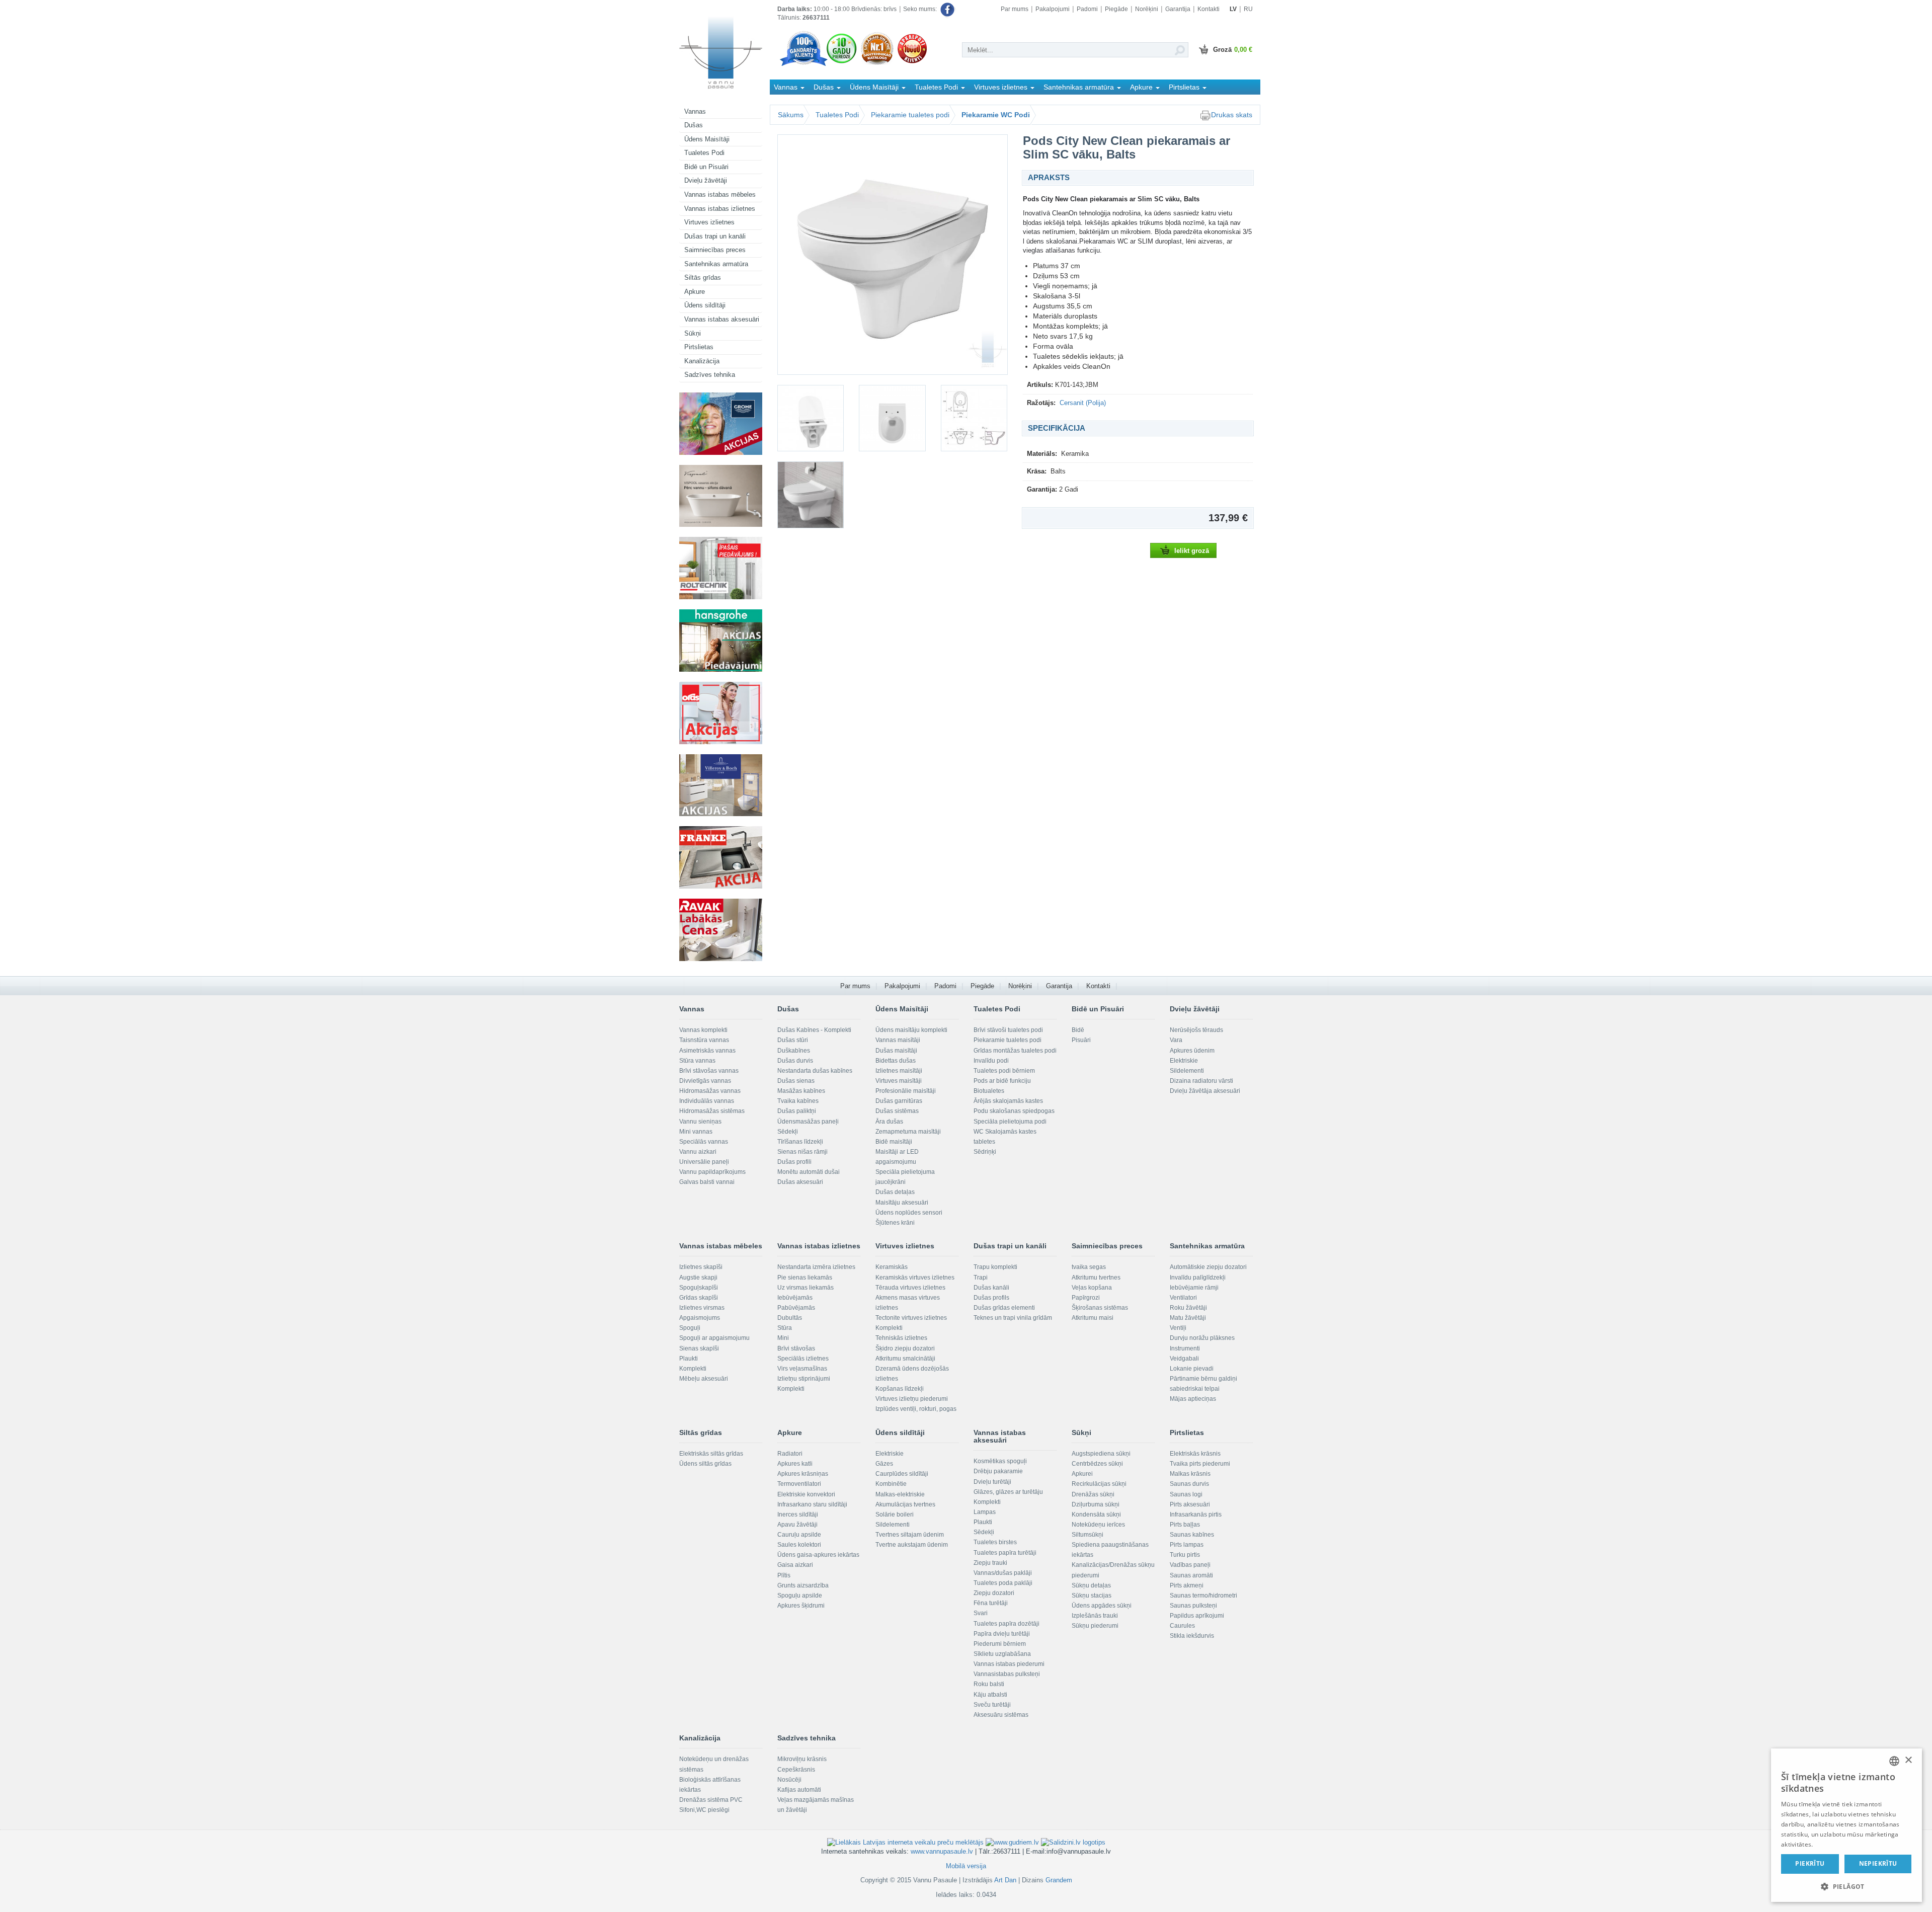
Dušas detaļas (895, 1192)
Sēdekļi (788, 1132)
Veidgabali (1184, 1359)
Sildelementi (1187, 1071)
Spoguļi (690, 1328)
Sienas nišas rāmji (802, 1152)
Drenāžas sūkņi (1093, 1494)
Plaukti (689, 1359)
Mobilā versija (966, 1866)
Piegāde (1116, 9)
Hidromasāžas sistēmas (712, 1111)
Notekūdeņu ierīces (1098, 1525)
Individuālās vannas (707, 1101)
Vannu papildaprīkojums (712, 1172)
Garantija (1178, 9)
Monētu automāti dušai (809, 1172)
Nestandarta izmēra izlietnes (816, 1267)
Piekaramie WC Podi (996, 115)
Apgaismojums (700, 1318)
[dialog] (1846, 1825)
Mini (783, 1338)
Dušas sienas (796, 1081)
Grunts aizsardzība (803, 1585)
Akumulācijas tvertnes (905, 1504)
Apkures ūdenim (1192, 1051)
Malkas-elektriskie (900, 1494)
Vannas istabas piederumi (1009, 1664)
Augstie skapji (698, 1278)
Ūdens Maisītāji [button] (875, 87)
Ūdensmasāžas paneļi (808, 1122)
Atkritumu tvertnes (1096, 1278)
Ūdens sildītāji (705, 305)
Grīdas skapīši (699, 1298)
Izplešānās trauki (1095, 1616)
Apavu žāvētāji (797, 1525)
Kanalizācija (702, 361)
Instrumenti (1185, 1348)
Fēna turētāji (991, 1603)
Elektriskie (1184, 1061)
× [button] (1908, 1760)
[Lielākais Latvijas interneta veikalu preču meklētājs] (905, 1842)
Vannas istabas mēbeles (720, 194)
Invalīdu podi (991, 1061)
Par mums (1015, 9)
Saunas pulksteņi (1193, 1606)
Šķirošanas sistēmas (1100, 1308)
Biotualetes (989, 1091)
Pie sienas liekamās (805, 1278)
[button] (1846, 1886)
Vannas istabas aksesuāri (722, 319)
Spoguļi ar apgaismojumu (714, 1338)
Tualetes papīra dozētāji (1007, 1624)
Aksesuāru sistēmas (1001, 1715)
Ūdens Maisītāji (707, 139)
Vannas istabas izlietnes (720, 209)
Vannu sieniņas (700, 1122)
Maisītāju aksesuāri (902, 1203)
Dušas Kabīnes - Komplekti (814, 1030)
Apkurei (1082, 1474)
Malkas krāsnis (1190, 1474)
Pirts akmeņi (1187, 1585)
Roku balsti (989, 1684)
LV (1233, 9)
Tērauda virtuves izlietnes (910, 1288)
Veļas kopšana (1092, 1288)
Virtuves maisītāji (899, 1081)
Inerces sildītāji (798, 1515)
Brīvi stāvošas (796, 1348)
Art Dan (1006, 1880)
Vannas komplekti (703, 1030)
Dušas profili (794, 1162)
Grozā (1233, 50)
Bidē (1078, 1030)
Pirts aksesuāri (1190, 1504)
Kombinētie (891, 1484)
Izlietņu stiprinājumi (804, 1379)
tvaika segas (1089, 1267)
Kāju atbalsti (990, 1695)
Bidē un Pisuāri (706, 167)
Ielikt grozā (1192, 551)
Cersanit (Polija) (1083, 403)
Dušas (694, 125)
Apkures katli (795, 1464)
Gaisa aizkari (795, 1565)
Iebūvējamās (795, 1298)
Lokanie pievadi (1192, 1369)
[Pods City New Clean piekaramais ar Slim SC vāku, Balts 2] (811, 418)
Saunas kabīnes (1192, 1535)
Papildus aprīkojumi (1197, 1616)
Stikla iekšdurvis (1192, 1636)
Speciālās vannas (704, 1142)
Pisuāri (1081, 1040)
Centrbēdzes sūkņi (1097, 1464)
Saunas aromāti (1191, 1575)
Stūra (785, 1328)
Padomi (1087, 9)
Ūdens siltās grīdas (705, 1464)
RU (1248, 9)
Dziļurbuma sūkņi (1096, 1504)
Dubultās (790, 1318)
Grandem (1059, 1880)
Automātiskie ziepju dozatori (1208, 1267)
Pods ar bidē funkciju (1002, 1081)
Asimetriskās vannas (707, 1051)
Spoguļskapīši (699, 1288)
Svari (981, 1613)
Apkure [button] (1142, 87)
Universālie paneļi (704, 1162)
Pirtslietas (699, 347)
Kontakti (1209, 9)
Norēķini (1147, 9)
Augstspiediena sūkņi (1101, 1454)
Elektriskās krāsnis (1195, 1454)
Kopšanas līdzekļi (900, 1389)
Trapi (981, 1278)
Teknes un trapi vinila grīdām (1013, 1318)
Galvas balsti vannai (707, 1182)
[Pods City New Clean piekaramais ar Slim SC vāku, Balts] (893, 255)
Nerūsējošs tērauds (1196, 1030)
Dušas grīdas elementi (1004, 1308)
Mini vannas (696, 1132)
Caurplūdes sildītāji (902, 1474)
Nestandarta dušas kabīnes (815, 1071)
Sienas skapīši (699, 1348)
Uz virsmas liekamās (806, 1288)
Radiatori (790, 1454)
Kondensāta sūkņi (1096, 1515)
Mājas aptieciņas (1193, 1399)
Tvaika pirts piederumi (1200, 1464)
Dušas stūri (793, 1040)
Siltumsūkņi (1088, 1535)
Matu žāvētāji (1188, 1318)
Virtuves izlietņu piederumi (912, 1399)
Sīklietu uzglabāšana (1002, 1654)
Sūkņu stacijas (1092, 1596)
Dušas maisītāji (896, 1051)
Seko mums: (921, 9)
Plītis (784, 1575)
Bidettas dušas (896, 1061)
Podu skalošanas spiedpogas (1014, 1111)
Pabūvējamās (796, 1308)
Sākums (791, 115)
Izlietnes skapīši (701, 1267)
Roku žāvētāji (1188, 1308)
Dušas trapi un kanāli (715, 236)
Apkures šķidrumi (801, 1606)
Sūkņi (693, 333)
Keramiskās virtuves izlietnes (915, 1278)
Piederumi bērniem (1000, 1644)
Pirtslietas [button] (1185, 87)
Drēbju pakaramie (998, 1471)
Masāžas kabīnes (801, 1091)
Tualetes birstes (995, 1542)
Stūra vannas (697, 1061)
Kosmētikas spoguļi (1000, 1461)
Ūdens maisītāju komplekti (911, 1030)
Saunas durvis (1189, 1484)
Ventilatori (1183, 1298)
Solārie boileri (895, 1515)
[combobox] (1894, 1761)
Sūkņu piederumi (1095, 1626)
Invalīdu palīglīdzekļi (1198, 1278)
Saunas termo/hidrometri (1203, 1596)
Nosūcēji (789, 1780)
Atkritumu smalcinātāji (905, 1359)
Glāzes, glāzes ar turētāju (1008, 1492)
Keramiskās (892, 1267)
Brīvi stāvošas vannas (709, 1071)
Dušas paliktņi (797, 1111)
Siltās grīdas (703, 277)
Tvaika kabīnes (798, 1101)
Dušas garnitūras (899, 1101)
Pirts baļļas (1185, 1525)
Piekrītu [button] (1810, 1863)
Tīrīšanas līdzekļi (800, 1142)
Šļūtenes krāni (895, 1223)
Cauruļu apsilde (799, 1535)
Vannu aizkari (698, 1152)
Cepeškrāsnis (796, 1770)
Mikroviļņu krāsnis (802, 1759)
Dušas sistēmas (897, 1111)
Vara (1176, 1040)
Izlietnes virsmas (702, 1308)
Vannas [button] (787, 87)
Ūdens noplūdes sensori (909, 1213)
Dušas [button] (825, 87)
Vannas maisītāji (898, 1040)
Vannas (695, 111)
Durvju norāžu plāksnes (1202, 1338)
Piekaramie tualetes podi (910, 115)
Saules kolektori (799, 1545)
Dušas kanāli (991, 1288)
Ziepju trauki (990, 1563)
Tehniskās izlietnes (901, 1338)
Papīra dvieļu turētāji (1002, 1634)
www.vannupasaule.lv (942, 1851)
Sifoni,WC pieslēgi (704, 1810)
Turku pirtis (1185, 1555)
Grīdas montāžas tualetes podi (1015, 1051)
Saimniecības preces (715, 250)
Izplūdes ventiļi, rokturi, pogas (916, 1409)
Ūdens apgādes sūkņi (1102, 1606)
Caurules (1182, 1626)
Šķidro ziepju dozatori (905, 1348)
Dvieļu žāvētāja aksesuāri (1205, 1091)
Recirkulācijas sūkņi (1099, 1484)
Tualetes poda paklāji (1003, 1583)
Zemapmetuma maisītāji (908, 1132)
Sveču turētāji (992, 1705)
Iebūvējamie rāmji (1194, 1288)
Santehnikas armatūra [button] (1080, 87)
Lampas (985, 1512)
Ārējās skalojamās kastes (1008, 1101)
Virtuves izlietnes (709, 222)
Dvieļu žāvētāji (706, 180)
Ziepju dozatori (994, 1593)
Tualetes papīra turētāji (1005, 1553)
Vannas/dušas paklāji (1003, 1573)
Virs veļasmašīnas (802, 1369)
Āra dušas (889, 1122)
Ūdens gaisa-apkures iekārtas (818, 1555)
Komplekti (693, 1369)
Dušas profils (991, 1298)
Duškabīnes (794, 1051)
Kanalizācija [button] (794, 102)
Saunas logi (1186, 1494)
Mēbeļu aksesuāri (704, 1379)
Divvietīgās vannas (705, 1081)
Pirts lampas (1187, 1545)
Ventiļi (1178, 1328)
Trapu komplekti (995, 1267)
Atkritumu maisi (1093, 1318)
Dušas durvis (795, 1061)
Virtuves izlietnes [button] (1002, 87)
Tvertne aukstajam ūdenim (912, 1545)
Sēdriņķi (985, 1152)
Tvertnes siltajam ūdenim (910, 1535)
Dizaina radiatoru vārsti (1201, 1081)
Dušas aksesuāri (800, 1182)
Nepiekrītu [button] (1878, 1863)
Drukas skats (1232, 115)
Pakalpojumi (1053, 9)
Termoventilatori (799, 1484)
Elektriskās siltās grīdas (711, 1454)
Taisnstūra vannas (704, 1040)
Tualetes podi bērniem (1004, 1071)
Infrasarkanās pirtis (1196, 1515)
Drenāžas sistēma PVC (711, 1800)
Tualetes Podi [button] (937, 87)
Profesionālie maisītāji (906, 1091)
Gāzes (884, 1464)
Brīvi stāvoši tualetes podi (1008, 1030)
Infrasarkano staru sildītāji (812, 1504)
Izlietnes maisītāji (899, 1071)
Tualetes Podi (704, 153)
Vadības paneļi (1190, 1565)
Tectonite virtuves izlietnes (911, 1318)
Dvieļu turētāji (992, 1482)
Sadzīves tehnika (710, 375)
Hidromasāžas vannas (710, 1091)
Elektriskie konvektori (806, 1494)
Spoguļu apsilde (800, 1596)
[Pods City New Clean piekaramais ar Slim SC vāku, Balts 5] (811, 495)
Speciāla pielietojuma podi (1010, 1122)
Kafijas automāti (799, 1790)
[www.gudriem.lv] (1012, 1842)
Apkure (695, 292)
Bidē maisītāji (894, 1142)
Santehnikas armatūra (716, 264)
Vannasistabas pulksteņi (1007, 1674)
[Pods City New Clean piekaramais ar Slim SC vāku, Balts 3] (892, 418)
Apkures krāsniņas (803, 1474)
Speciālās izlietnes (803, 1359)
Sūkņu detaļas (1091, 1585)
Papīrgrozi (1086, 1298)
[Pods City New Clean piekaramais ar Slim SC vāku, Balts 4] (974, 418)
